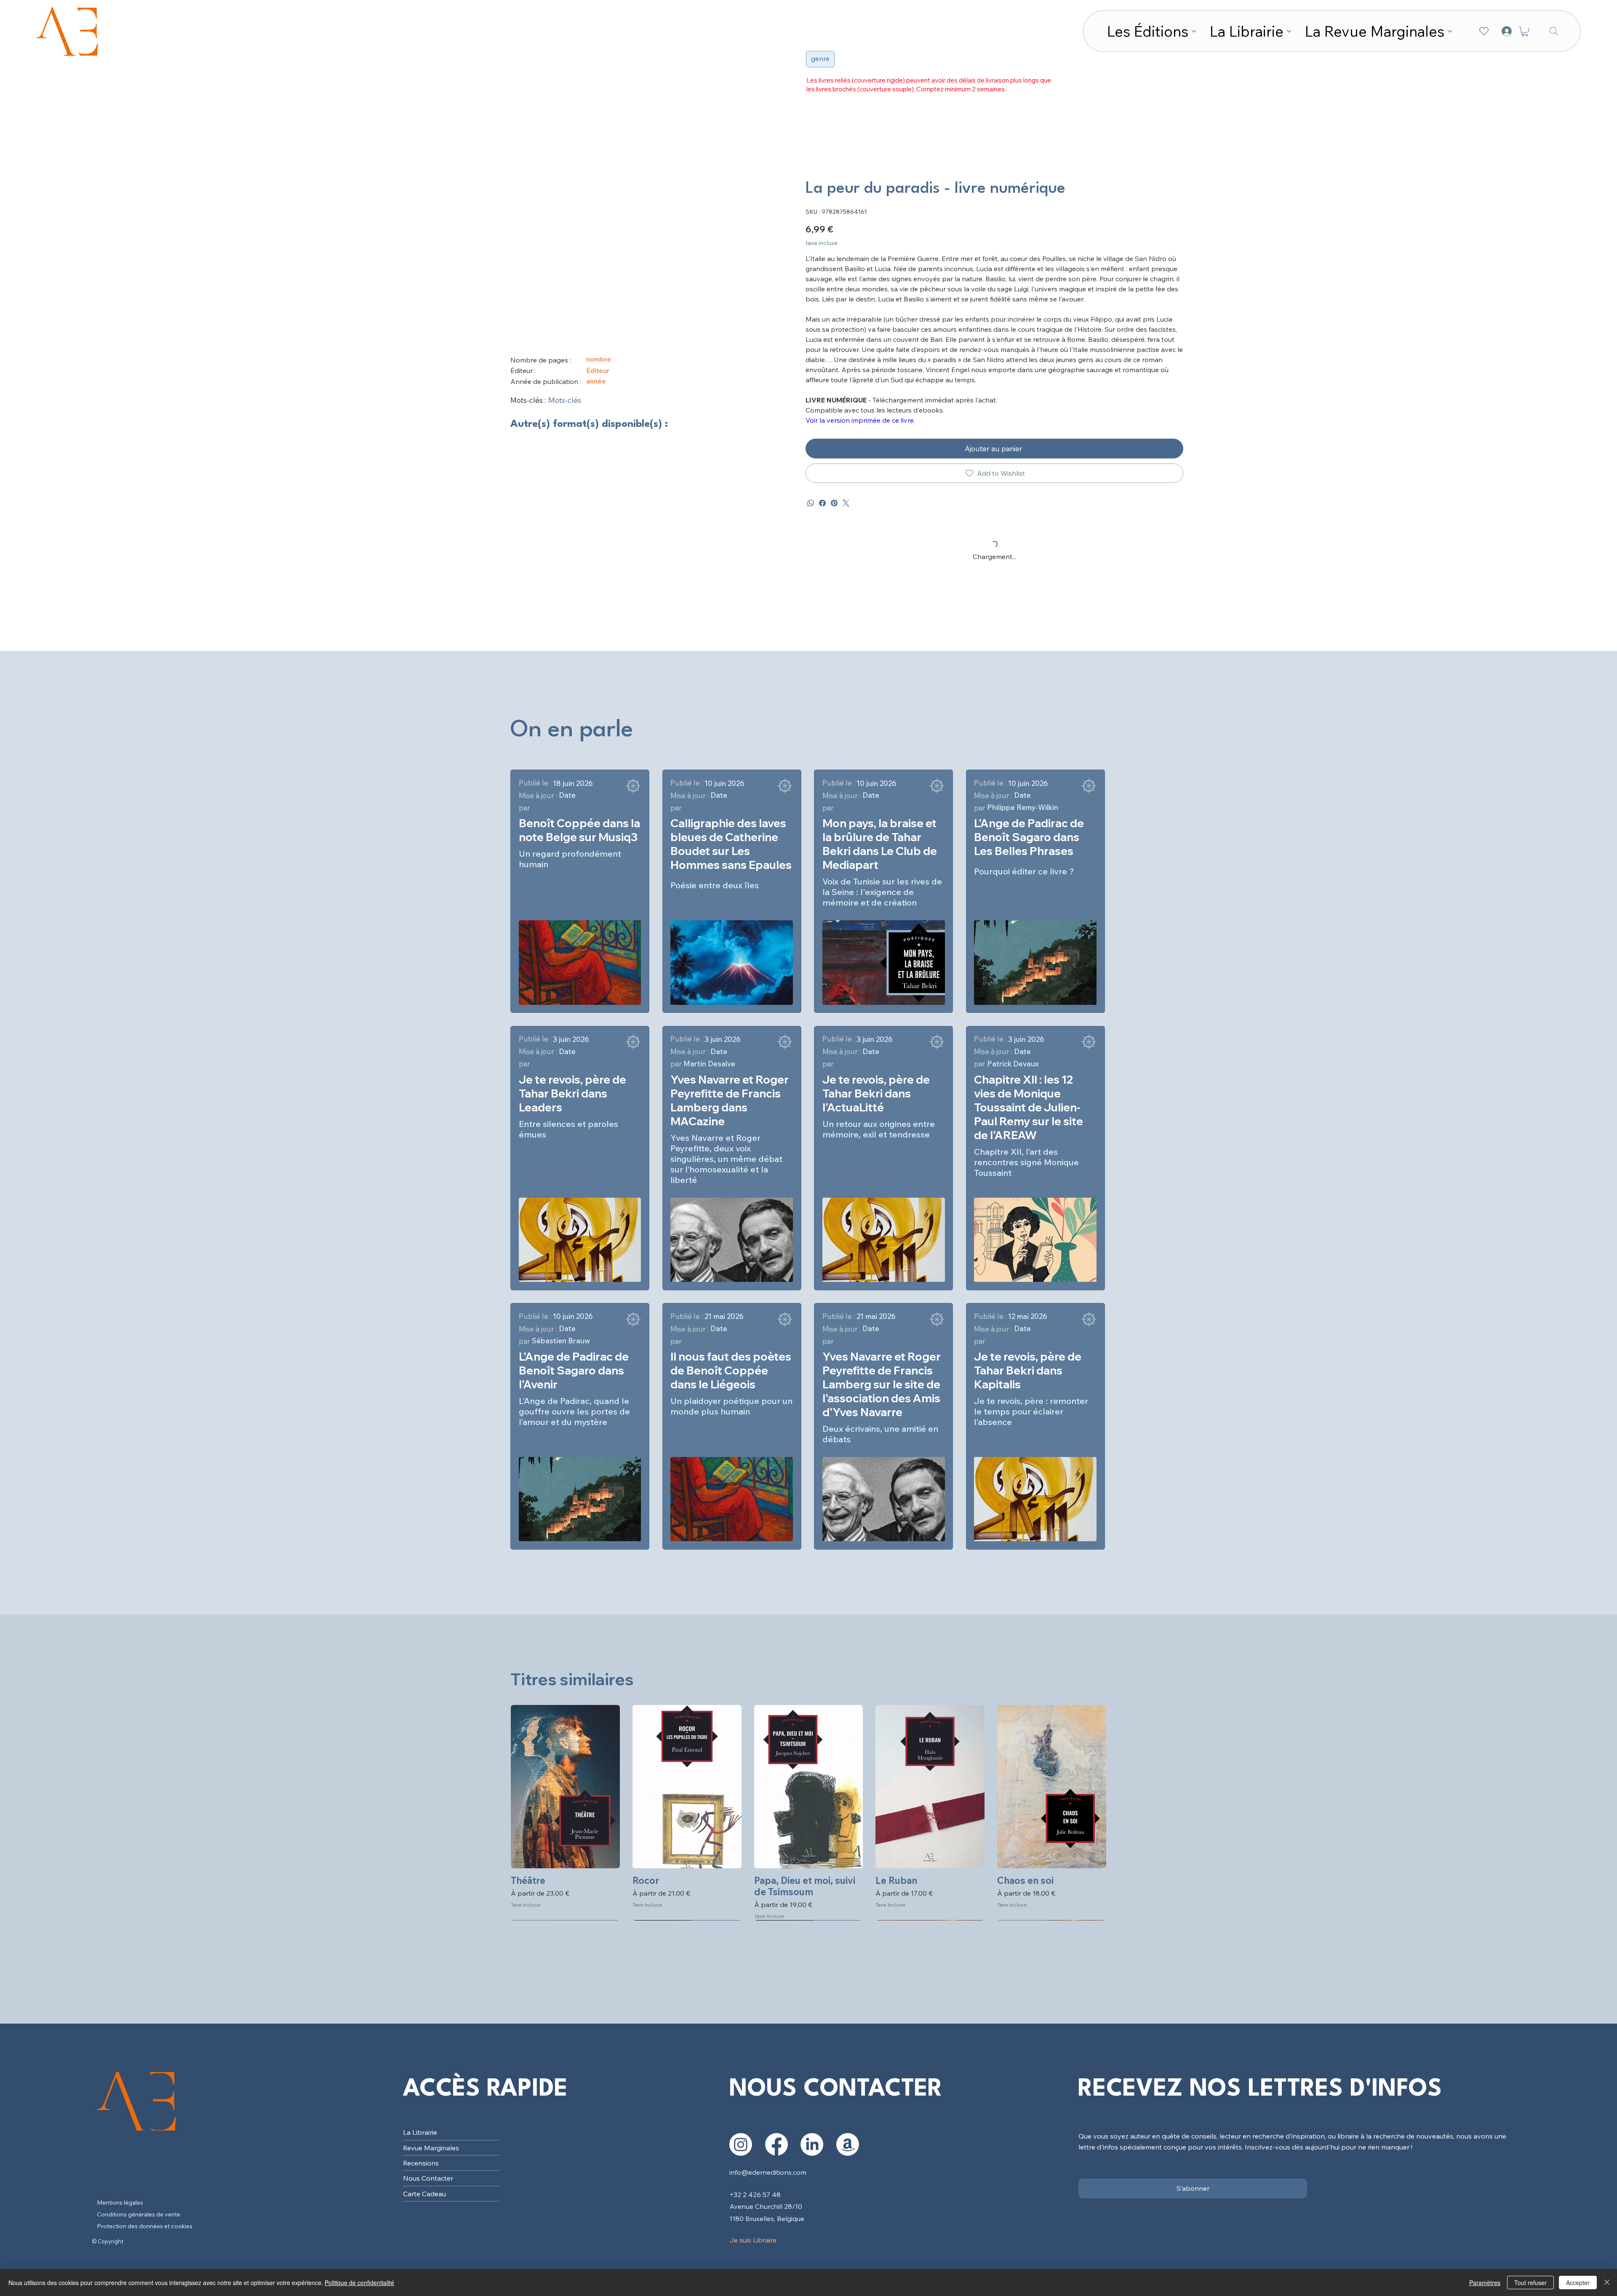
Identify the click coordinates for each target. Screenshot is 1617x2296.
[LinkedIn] (812, 2144)
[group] (808, 1813)
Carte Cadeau (424, 2194)
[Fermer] (1607, 2283)
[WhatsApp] (811, 503)
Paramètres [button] (1485, 2283)
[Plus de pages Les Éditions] (1194, 31)
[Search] (1554, 31)
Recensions (421, 2163)
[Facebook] (822, 503)
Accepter (1578, 2283)
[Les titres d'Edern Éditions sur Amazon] (848, 2144)
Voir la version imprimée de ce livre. (860, 420)
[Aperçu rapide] (565, 1787)
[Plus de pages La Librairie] (1289, 31)
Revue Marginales (431, 2148)
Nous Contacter (428, 2178)
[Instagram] (741, 2144)
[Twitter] (846, 503)
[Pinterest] (834, 503)
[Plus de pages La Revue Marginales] (1450, 31)
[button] (1525, 32)
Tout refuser (1530, 2283)
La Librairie (420, 2132)
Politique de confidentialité (359, 2283)
